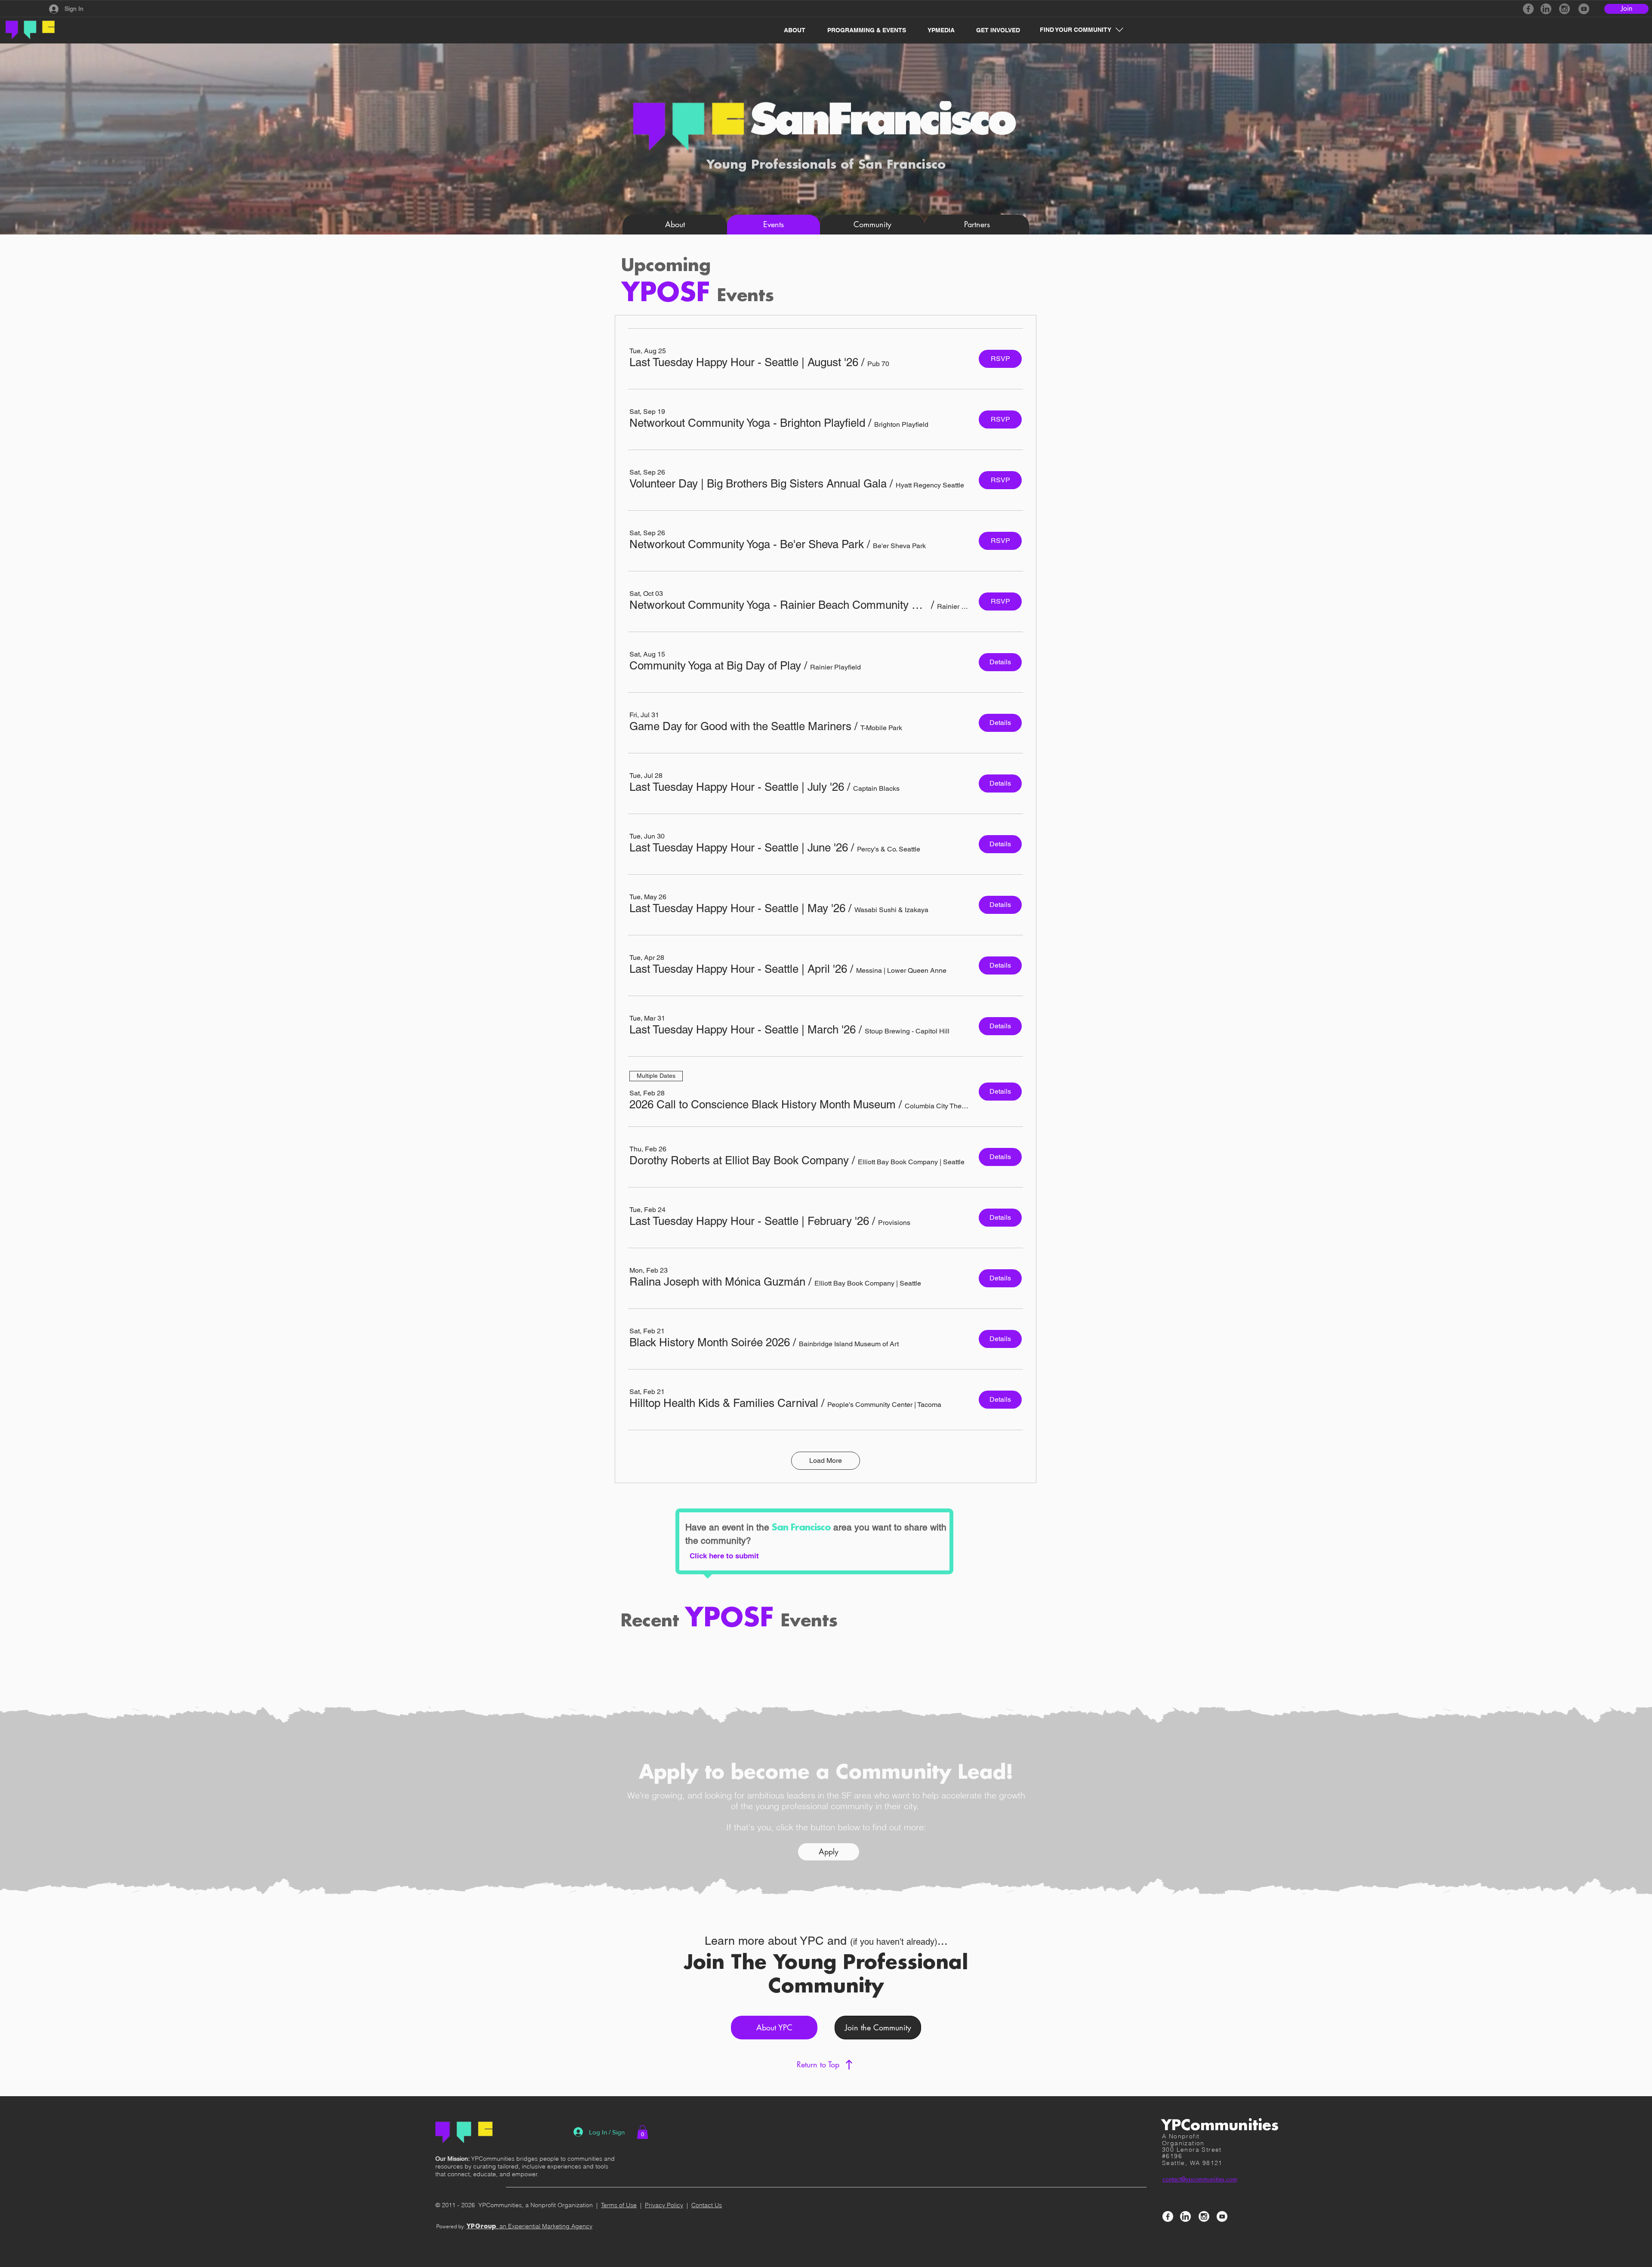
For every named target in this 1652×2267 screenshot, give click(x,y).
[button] (790, 30)
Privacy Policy (664, 2205)
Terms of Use (619, 2205)
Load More (826, 1460)
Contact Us (707, 2205)
